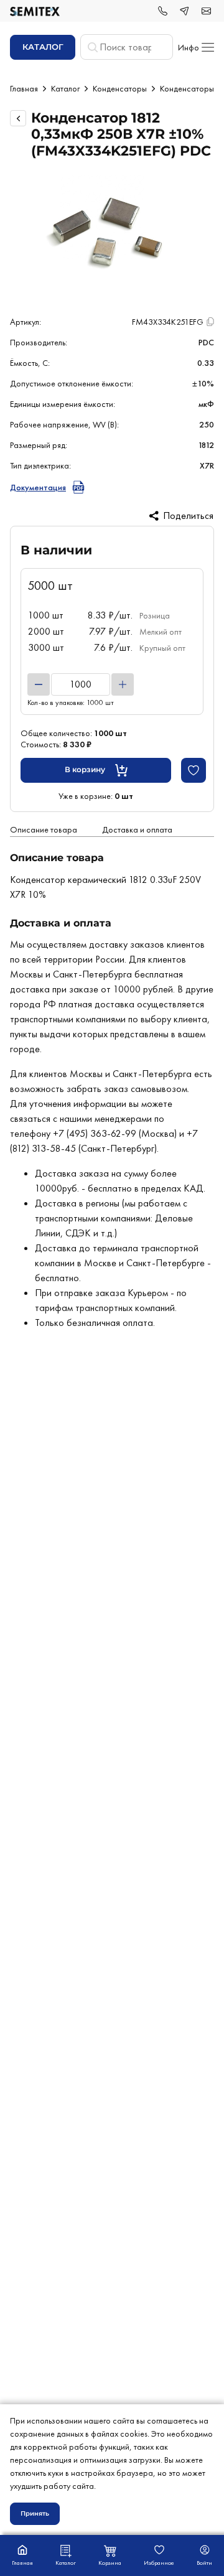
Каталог (65, 88)
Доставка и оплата (137, 829)
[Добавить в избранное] (194, 770)
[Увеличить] (123, 684)
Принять (35, 2513)
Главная (24, 88)
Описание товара (44, 829)
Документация (38, 487)
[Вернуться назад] (18, 118)
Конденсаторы (120, 88)
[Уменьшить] (39, 684)
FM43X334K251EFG (168, 322)
